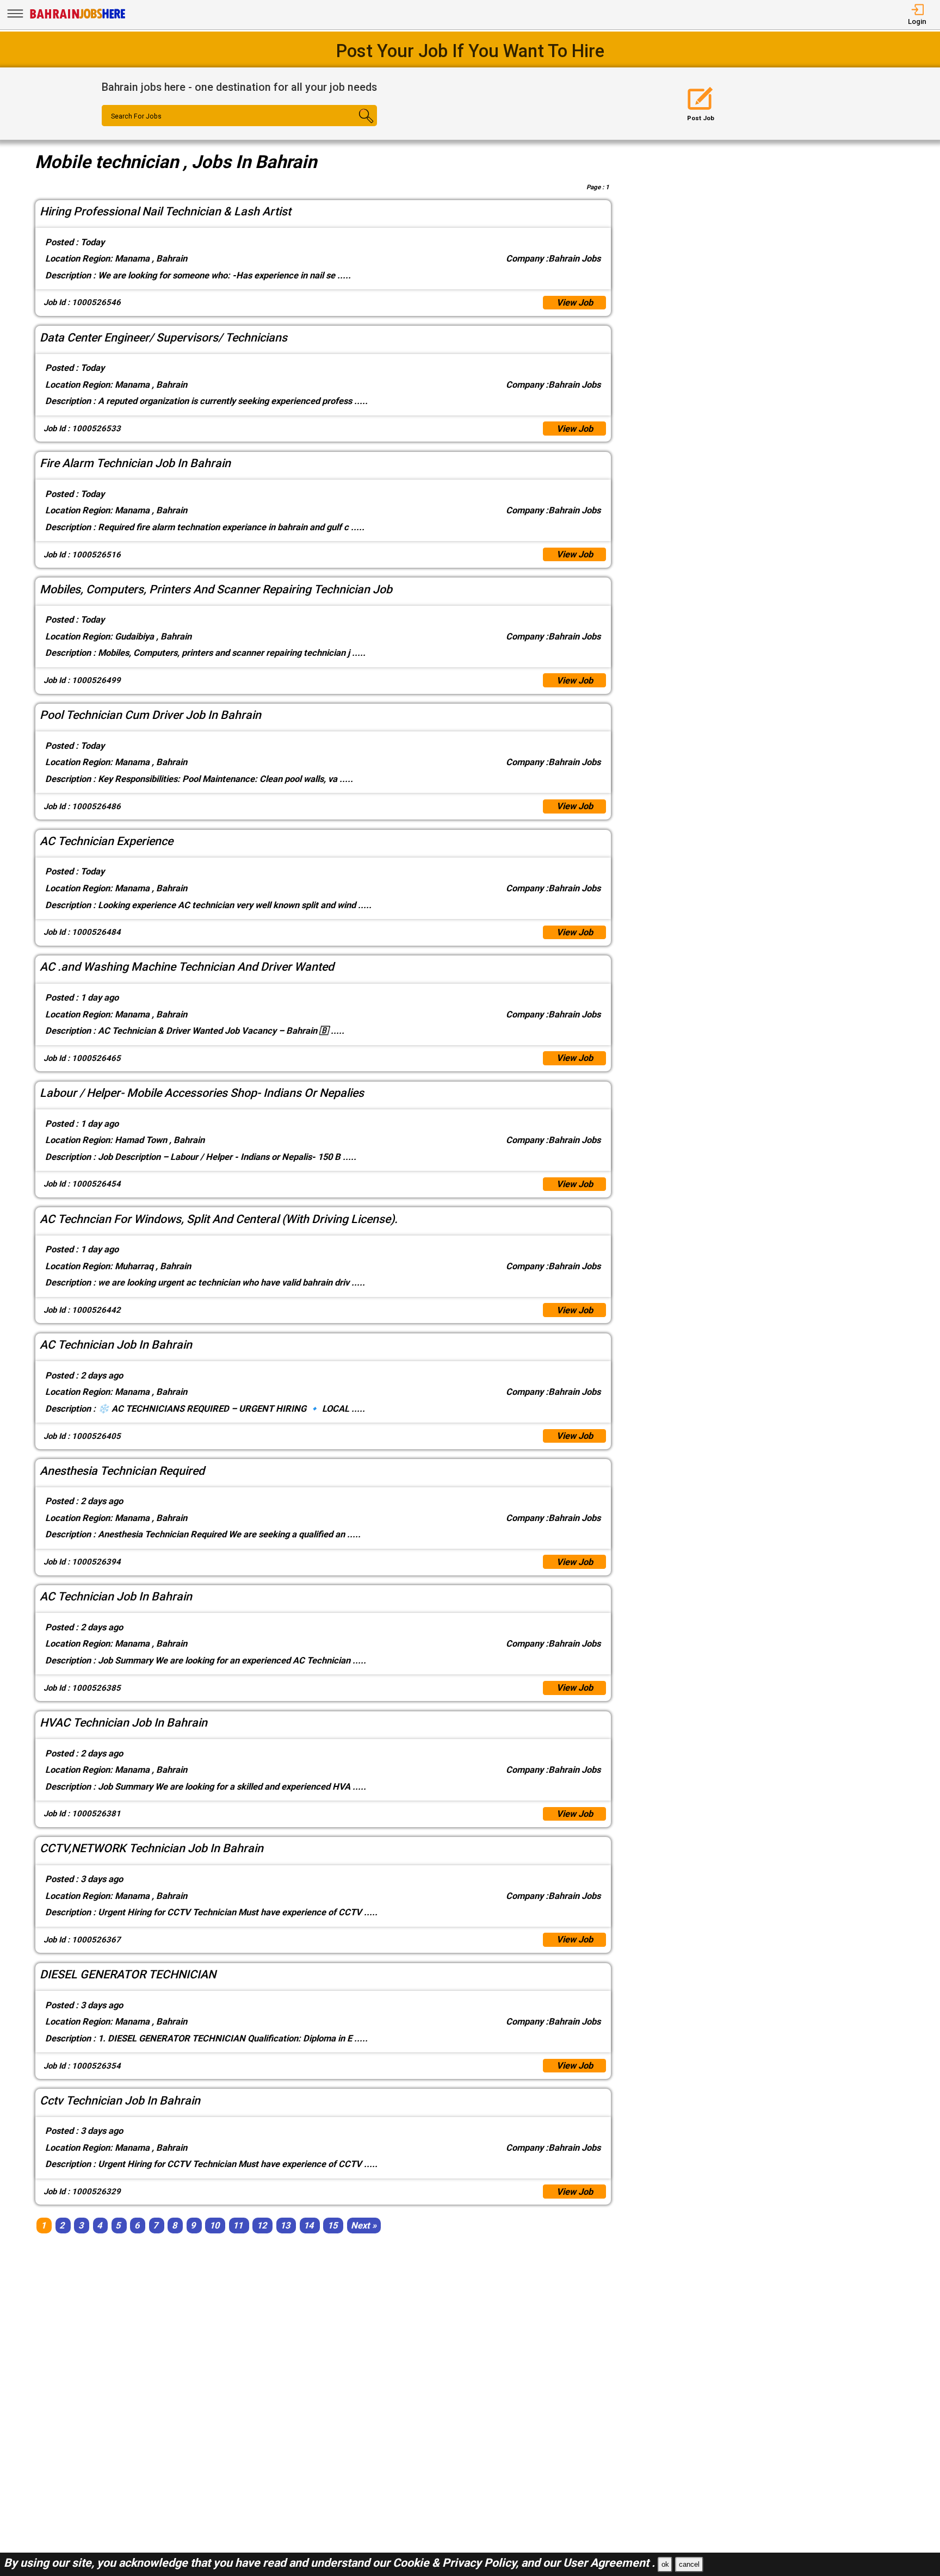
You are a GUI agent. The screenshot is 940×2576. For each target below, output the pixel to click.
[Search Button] (355, 126)
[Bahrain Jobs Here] (78, 18)
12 (262, 2226)
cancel (689, 2564)
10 (214, 2226)
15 (332, 2226)
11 (238, 2226)
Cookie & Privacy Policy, (457, 2563)
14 (308, 2226)
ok (665, 2564)
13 (285, 2226)
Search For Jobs (136, 116)
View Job (575, 303)
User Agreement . (609, 2563)
